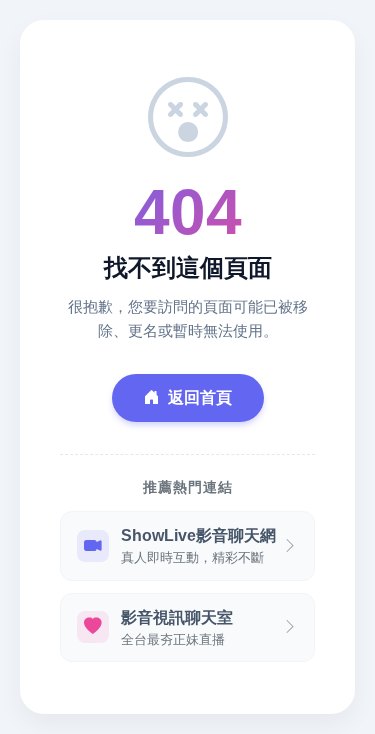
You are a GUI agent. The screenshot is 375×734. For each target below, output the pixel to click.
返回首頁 (200, 397)
